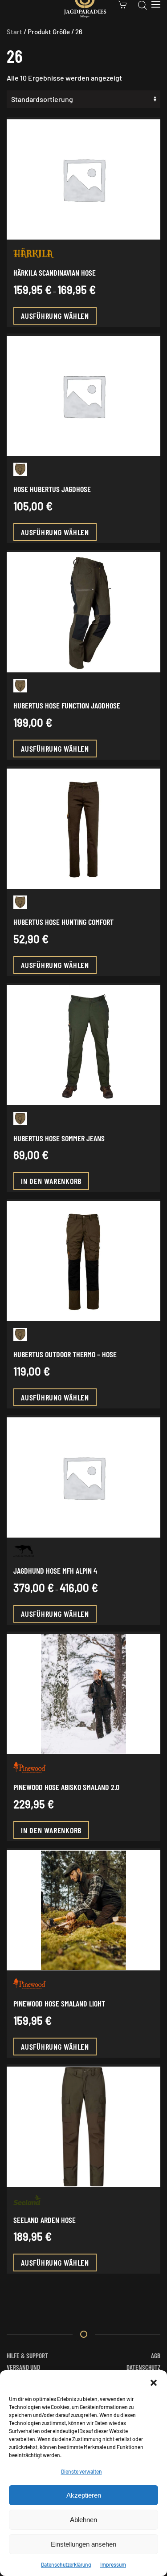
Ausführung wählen (55, 316)
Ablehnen (83, 2520)
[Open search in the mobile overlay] (143, 4)
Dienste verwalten (81, 2471)
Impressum (113, 2564)
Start (14, 32)
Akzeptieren (84, 2495)
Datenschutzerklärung (66, 2564)
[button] (154, 2381)
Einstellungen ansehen (83, 2544)
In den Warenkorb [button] (51, 1181)
